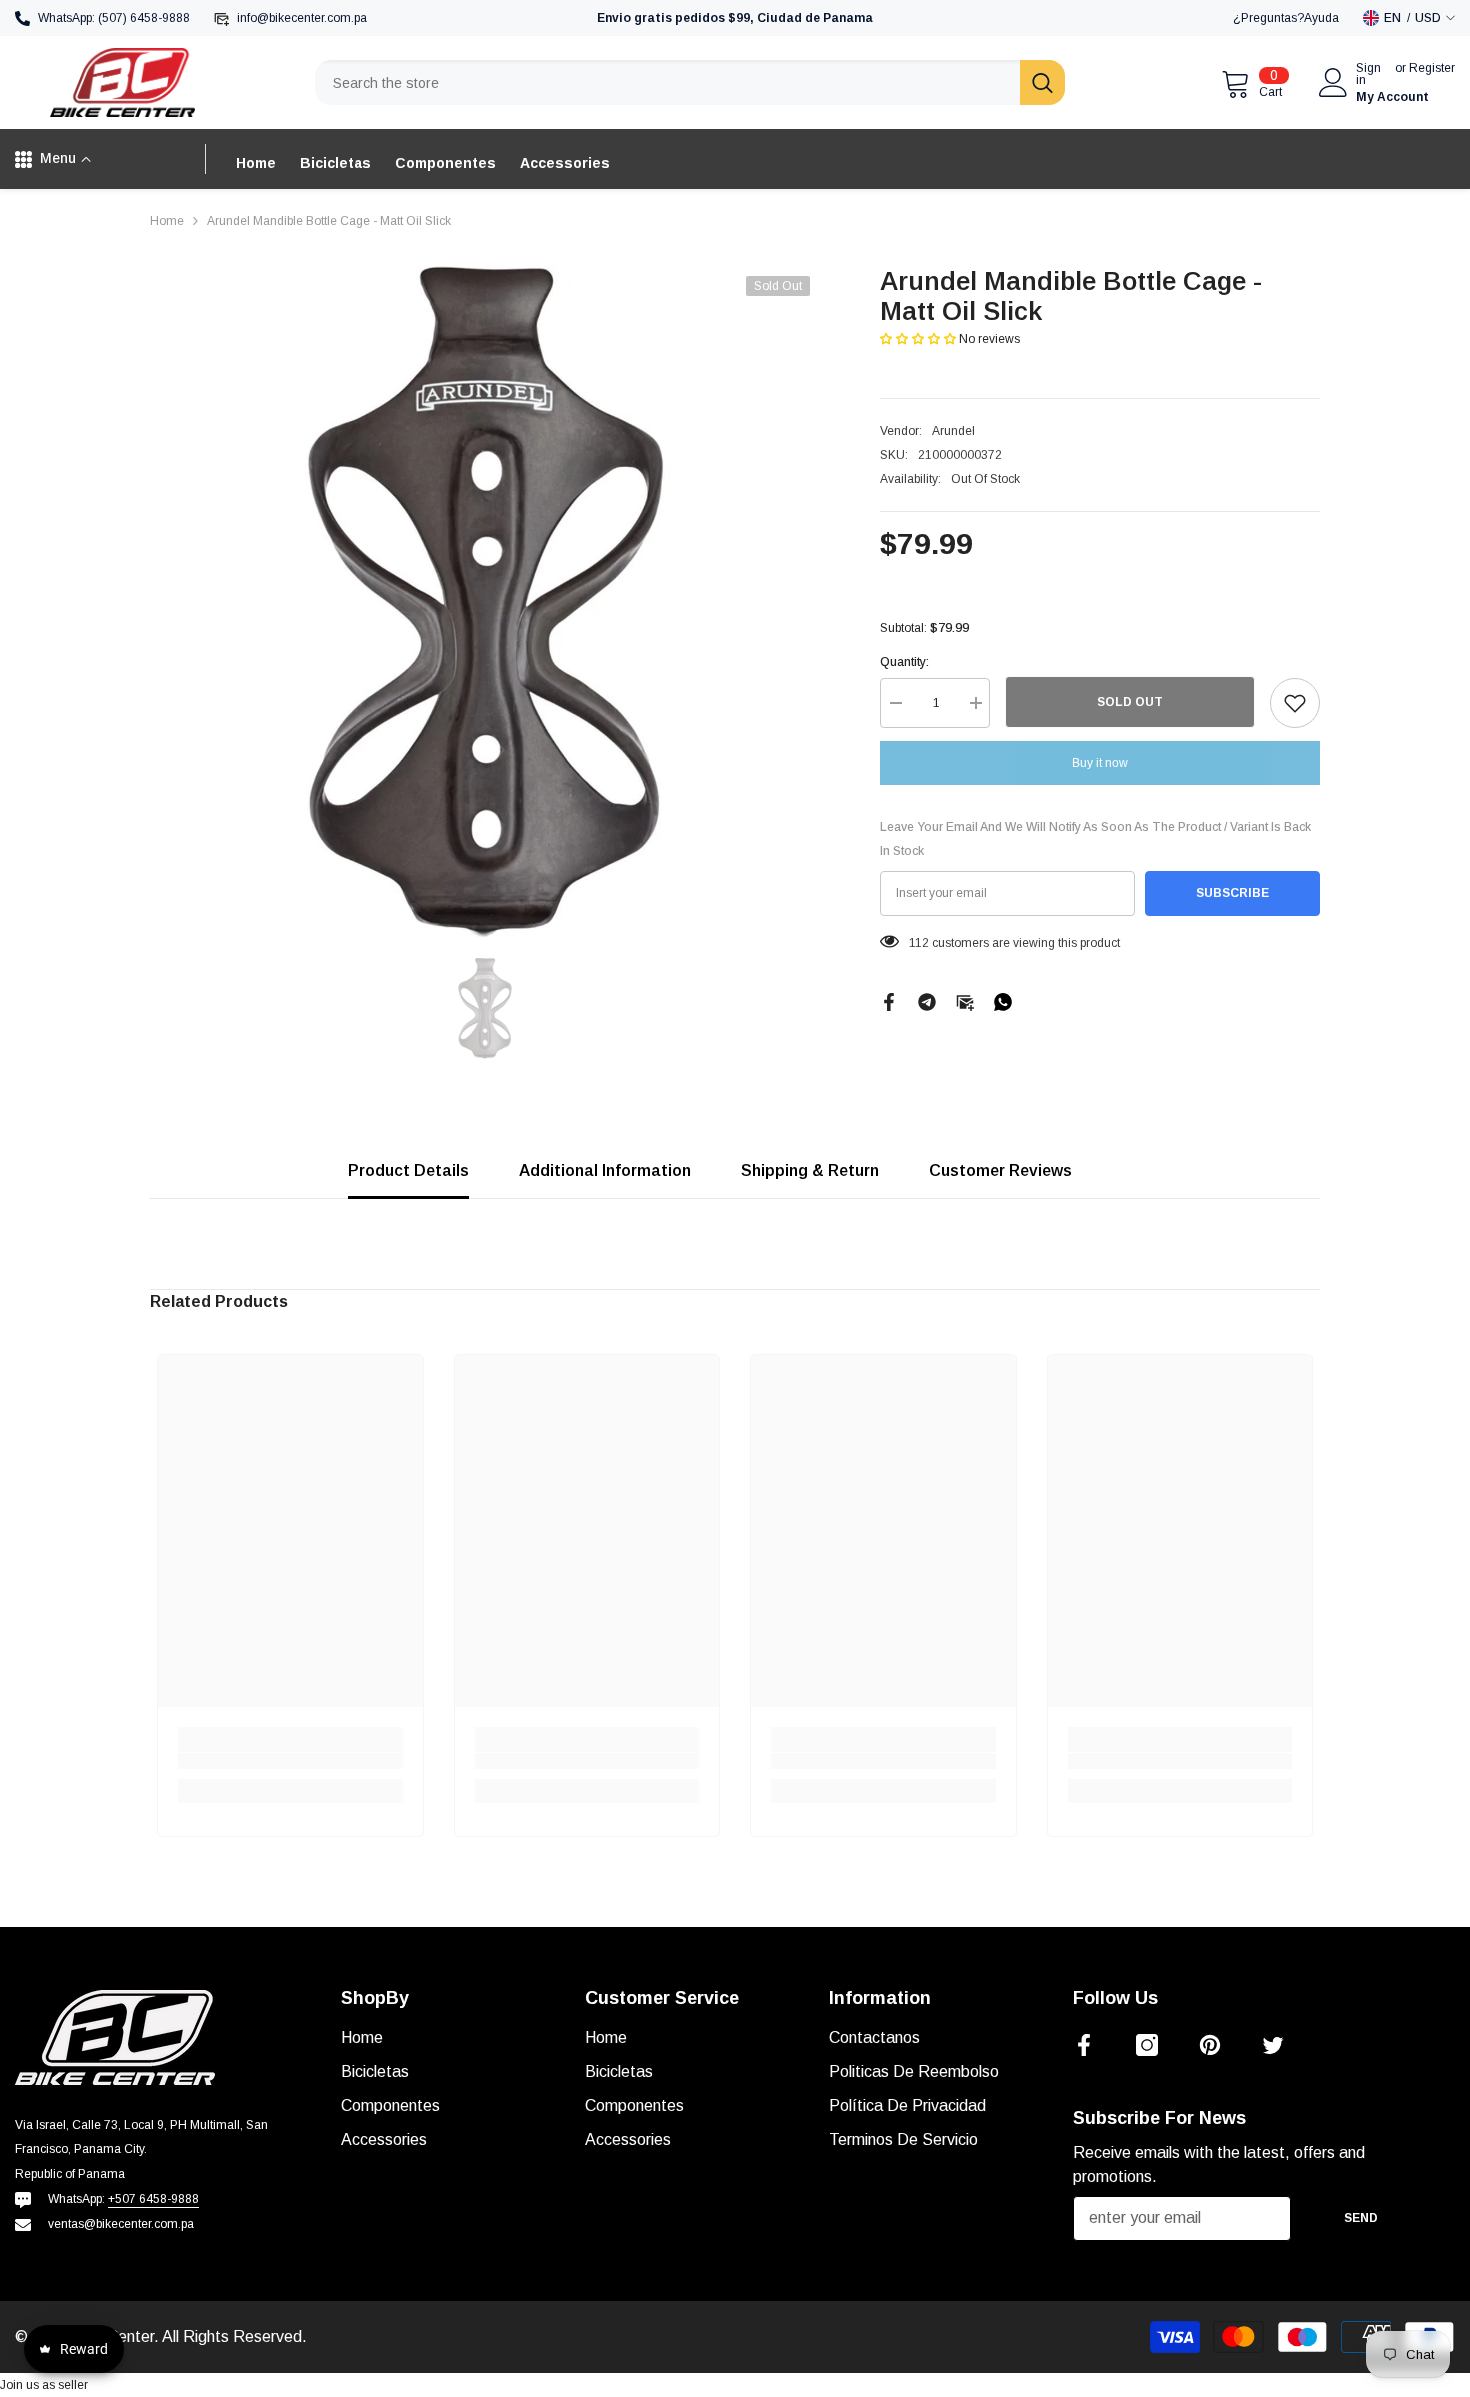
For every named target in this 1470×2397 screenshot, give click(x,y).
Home (167, 221)
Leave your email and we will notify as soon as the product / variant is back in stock (1095, 839)
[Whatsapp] (1003, 1001)
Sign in (1368, 74)
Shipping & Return (810, 1170)
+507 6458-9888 (153, 2199)
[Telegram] (927, 1001)
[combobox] (667, 82)
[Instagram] (1147, 2045)
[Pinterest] (1210, 2045)
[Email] (965, 1001)
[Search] (690, 82)
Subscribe (1232, 893)
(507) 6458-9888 (144, 18)
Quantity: (904, 662)
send (1361, 2218)
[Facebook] (889, 1001)
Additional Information (605, 1170)
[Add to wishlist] (1295, 703)
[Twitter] (1273, 2045)
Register (1432, 68)
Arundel (953, 431)
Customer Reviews (1000, 1170)
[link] (290, 1761)
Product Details (408, 1170)
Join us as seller (44, 2385)
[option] (485, 601)
